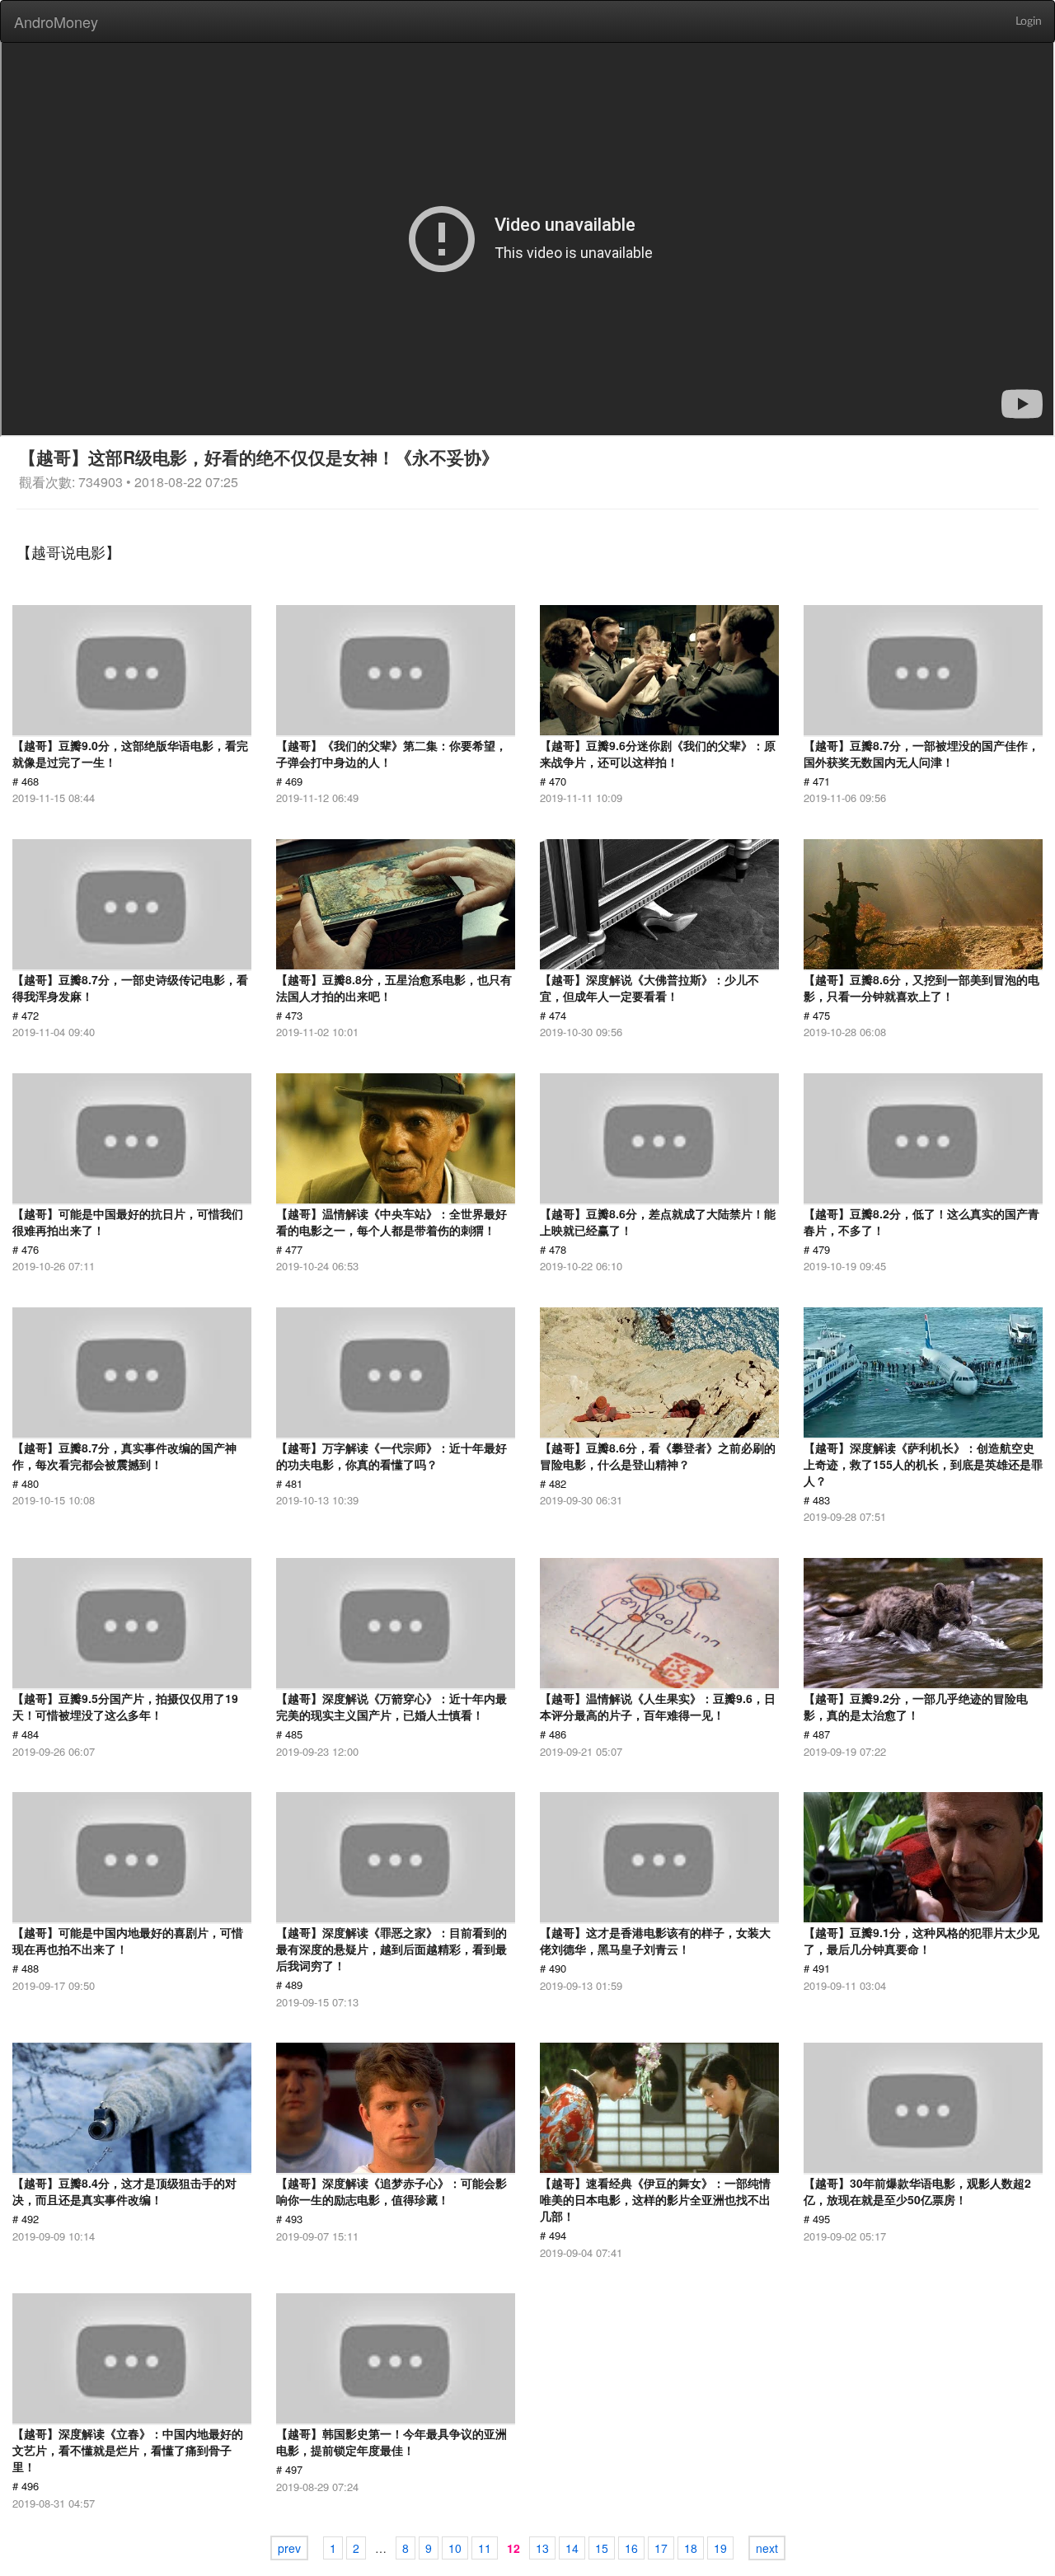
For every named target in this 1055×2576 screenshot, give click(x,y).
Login (1029, 21)
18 (691, 2548)
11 (485, 2548)
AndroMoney (56, 21)
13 (542, 2548)
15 (602, 2548)
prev (289, 2548)
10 (455, 2548)
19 (720, 2548)
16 (631, 2548)
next (767, 2548)
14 (572, 2548)
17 (661, 2548)
